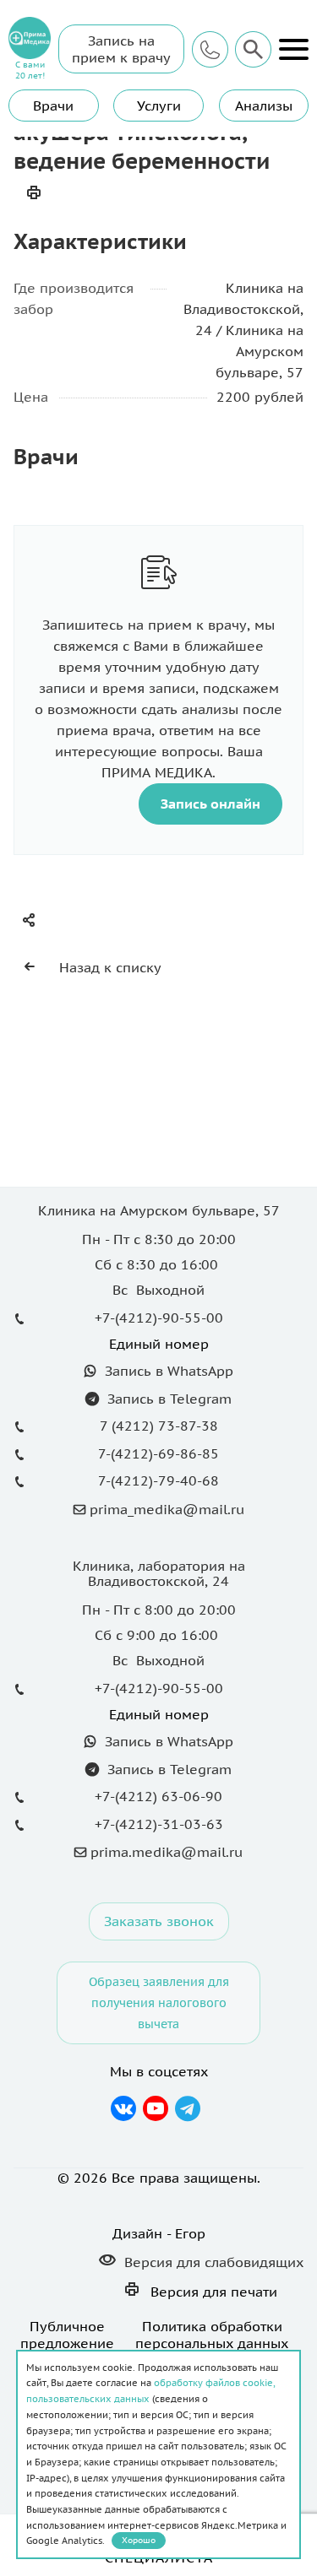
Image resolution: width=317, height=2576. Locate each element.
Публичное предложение (67, 2335)
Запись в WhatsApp (167, 1371)
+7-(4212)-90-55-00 (159, 1318)
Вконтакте (123, 2108)
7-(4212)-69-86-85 (158, 1453)
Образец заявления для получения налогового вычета (159, 2002)
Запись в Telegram (167, 1399)
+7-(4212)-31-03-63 (159, 1824)
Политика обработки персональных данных (212, 2335)
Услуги (159, 106)
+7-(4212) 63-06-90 (158, 1796)
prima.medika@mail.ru (167, 1852)
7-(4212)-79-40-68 (158, 1480)
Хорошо (139, 2540)
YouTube (156, 2108)
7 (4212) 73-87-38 (159, 1426)
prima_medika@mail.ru (167, 1509)
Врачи (53, 106)
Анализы (264, 106)
